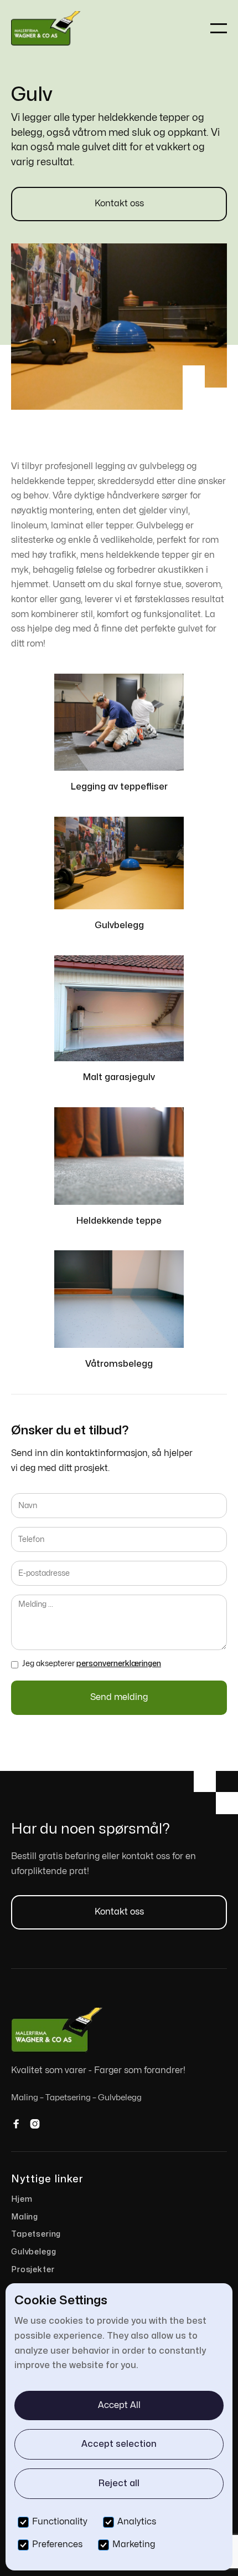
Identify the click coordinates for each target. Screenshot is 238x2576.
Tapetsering (36, 2234)
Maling (25, 2217)
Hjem (22, 2199)
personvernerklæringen (119, 1664)
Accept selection (119, 2444)
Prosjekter (33, 2270)
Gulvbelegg (33, 2252)
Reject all (119, 2483)
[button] (219, 28)
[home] (47, 29)
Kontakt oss (119, 203)
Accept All (119, 2405)
